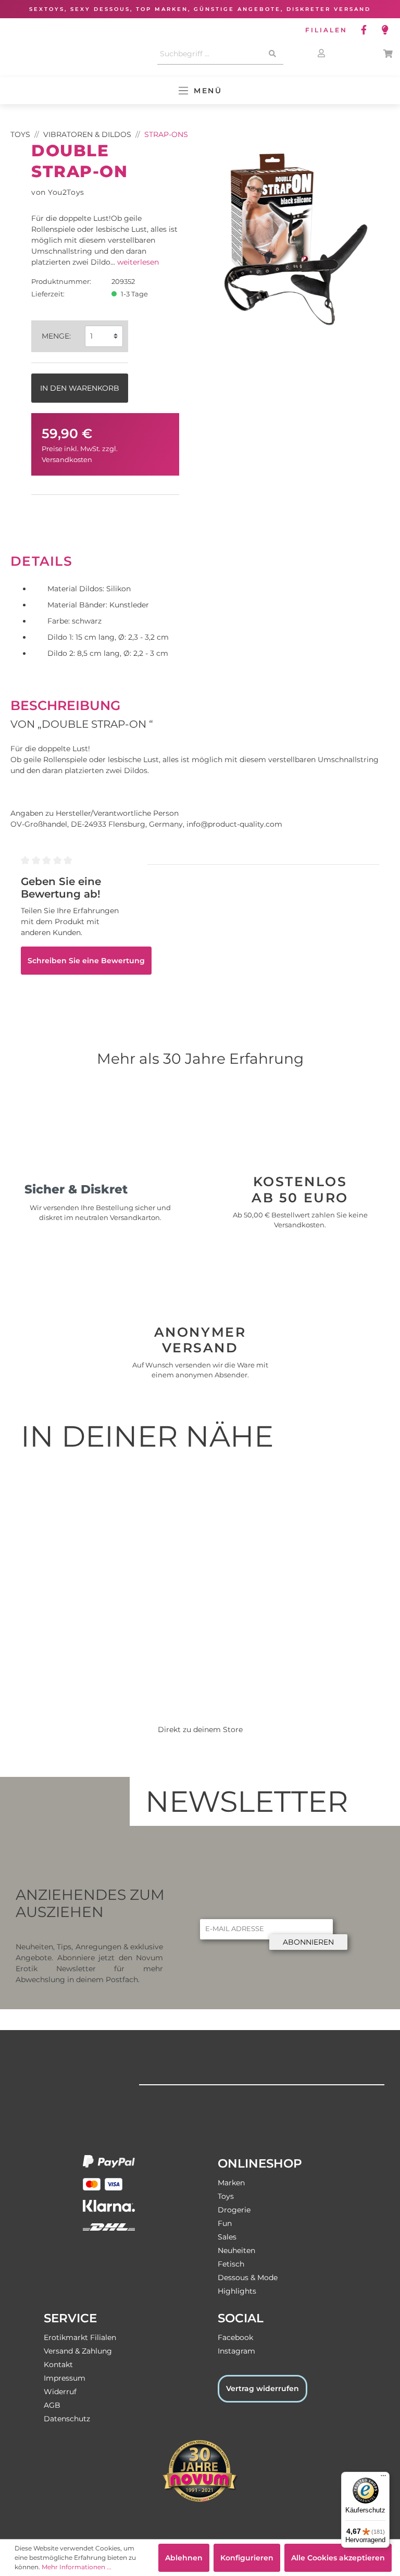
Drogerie (234, 2210)
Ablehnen (184, 2558)
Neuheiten (236, 2250)
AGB (52, 2405)
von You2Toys (58, 192)
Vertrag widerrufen (262, 2388)
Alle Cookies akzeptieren (338, 2558)
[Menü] (383, 2478)
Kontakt (58, 2365)
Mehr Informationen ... (77, 2567)
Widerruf (60, 2392)
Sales (227, 2237)
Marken (231, 2183)
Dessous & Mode (248, 2278)
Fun (225, 2223)
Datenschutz (67, 2419)
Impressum (65, 2378)
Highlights (237, 2291)
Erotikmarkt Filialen (80, 2337)
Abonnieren (308, 1942)
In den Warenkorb (80, 388)
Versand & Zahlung (78, 2351)
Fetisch (231, 2264)
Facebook (235, 2337)
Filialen (326, 30)
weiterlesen (138, 262)
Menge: (56, 336)
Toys (226, 2196)
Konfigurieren (247, 2558)
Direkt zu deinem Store (200, 1729)
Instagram (236, 2351)
